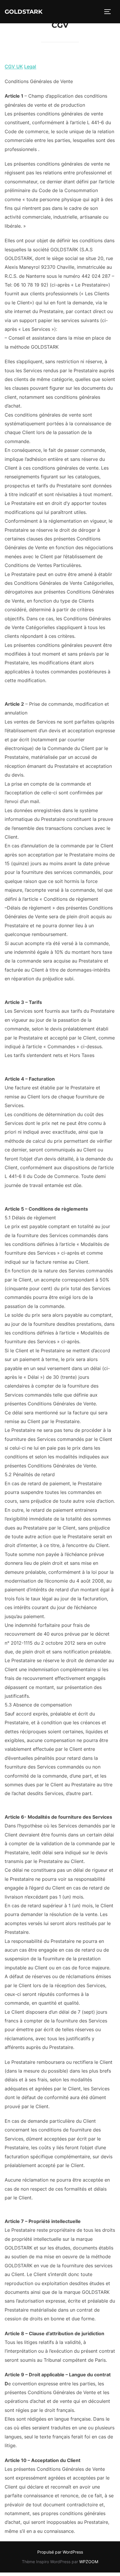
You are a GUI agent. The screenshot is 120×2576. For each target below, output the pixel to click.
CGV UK (14, 66)
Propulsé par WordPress (60, 2552)
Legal (30, 66)
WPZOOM (89, 2562)
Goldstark (24, 12)
